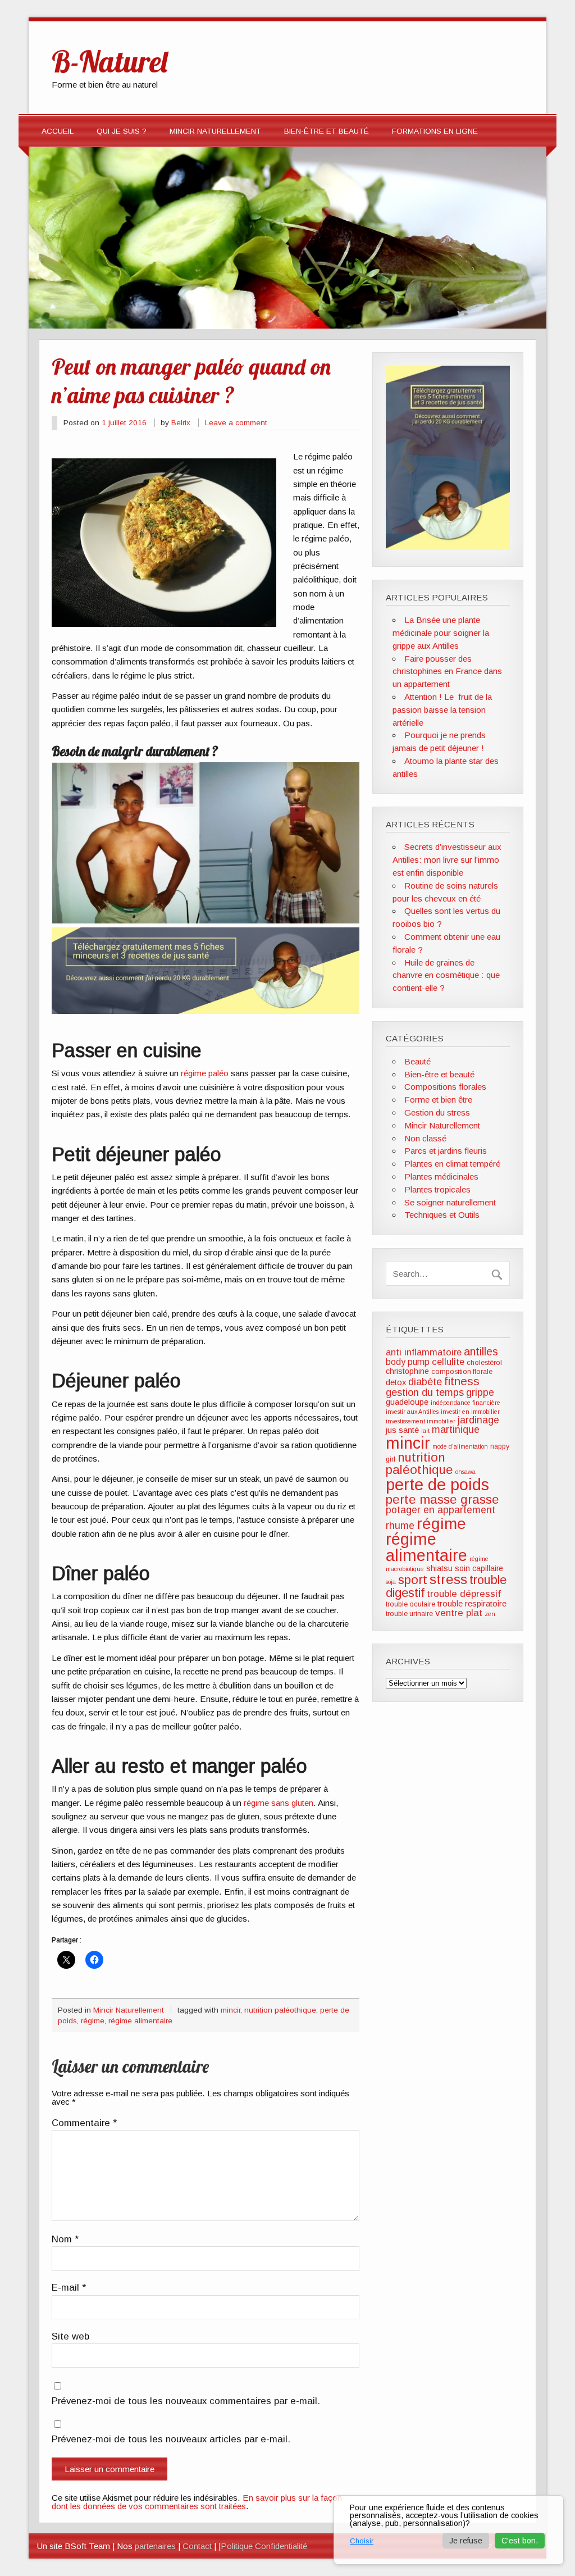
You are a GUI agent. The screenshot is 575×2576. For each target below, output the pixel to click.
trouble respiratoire (472, 1604)
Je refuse (466, 2541)
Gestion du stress (437, 1112)
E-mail (69, 2288)
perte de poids (437, 1484)
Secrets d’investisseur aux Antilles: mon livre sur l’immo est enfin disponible (447, 860)
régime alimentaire (140, 2021)
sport (413, 1580)
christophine (407, 1371)
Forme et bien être (438, 1100)
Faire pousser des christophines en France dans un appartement (447, 672)
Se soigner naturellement (450, 1202)
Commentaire (84, 2124)
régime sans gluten (279, 1803)
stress (448, 1579)
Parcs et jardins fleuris (446, 1151)
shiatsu (439, 1568)
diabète (425, 1382)
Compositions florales (445, 1087)
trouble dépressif (464, 1594)
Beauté (417, 1061)
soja (391, 1582)
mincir (231, 2010)
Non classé (425, 1138)
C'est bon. (520, 2541)
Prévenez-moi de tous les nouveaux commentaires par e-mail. (186, 2402)
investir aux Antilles (412, 1412)
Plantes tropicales (437, 1189)
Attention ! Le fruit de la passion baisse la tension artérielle (442, 710)
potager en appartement (441, 1510)
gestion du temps (425, 1392)
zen (490, 1614)
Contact (197, 2546)
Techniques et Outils (442, 1215)
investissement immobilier (421, 1421)
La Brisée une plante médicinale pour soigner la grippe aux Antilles (441, 633)
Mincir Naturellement (215, 131)
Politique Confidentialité (264, 2546)
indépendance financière (466, 1403)
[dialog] (449, 2530)
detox (396, 1382)
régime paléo (205, 1073)
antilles (481, 1351)
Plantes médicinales (441, 1177)
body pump (408, 1362)
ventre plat (459, 1613)
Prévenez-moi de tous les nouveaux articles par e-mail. (171, 2440)
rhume (400, 1526)
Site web (70, 2337)
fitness (462, 1381)
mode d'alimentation (460, 1446)
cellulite (448, 1362)
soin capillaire (479, 1568)
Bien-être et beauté (327, 131)
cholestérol (484, 1363)
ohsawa (466, 1472)
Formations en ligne (435, 131)
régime (93, 2021)
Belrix (181, 423)
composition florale (462, 1372)
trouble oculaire (410, 1604)
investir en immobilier (470, 1412)
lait (425, 1431)
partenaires (155, 2546)
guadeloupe (407, 1402)
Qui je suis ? (122, 131)
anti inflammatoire (424, 1352)
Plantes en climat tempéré (452, 1164)
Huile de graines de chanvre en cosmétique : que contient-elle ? (446, 975)
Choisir (362, 2541)
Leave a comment (236, 423)
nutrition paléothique (280, 2010)
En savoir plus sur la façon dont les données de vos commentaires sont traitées (197, 2502)
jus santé (402, 1430)
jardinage (478, 1420)
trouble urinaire (409, 1614)
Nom (65, 2240)
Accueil (58, 131)
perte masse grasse (442, 1499)
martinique (456, 1430)
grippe (480, 1392)
